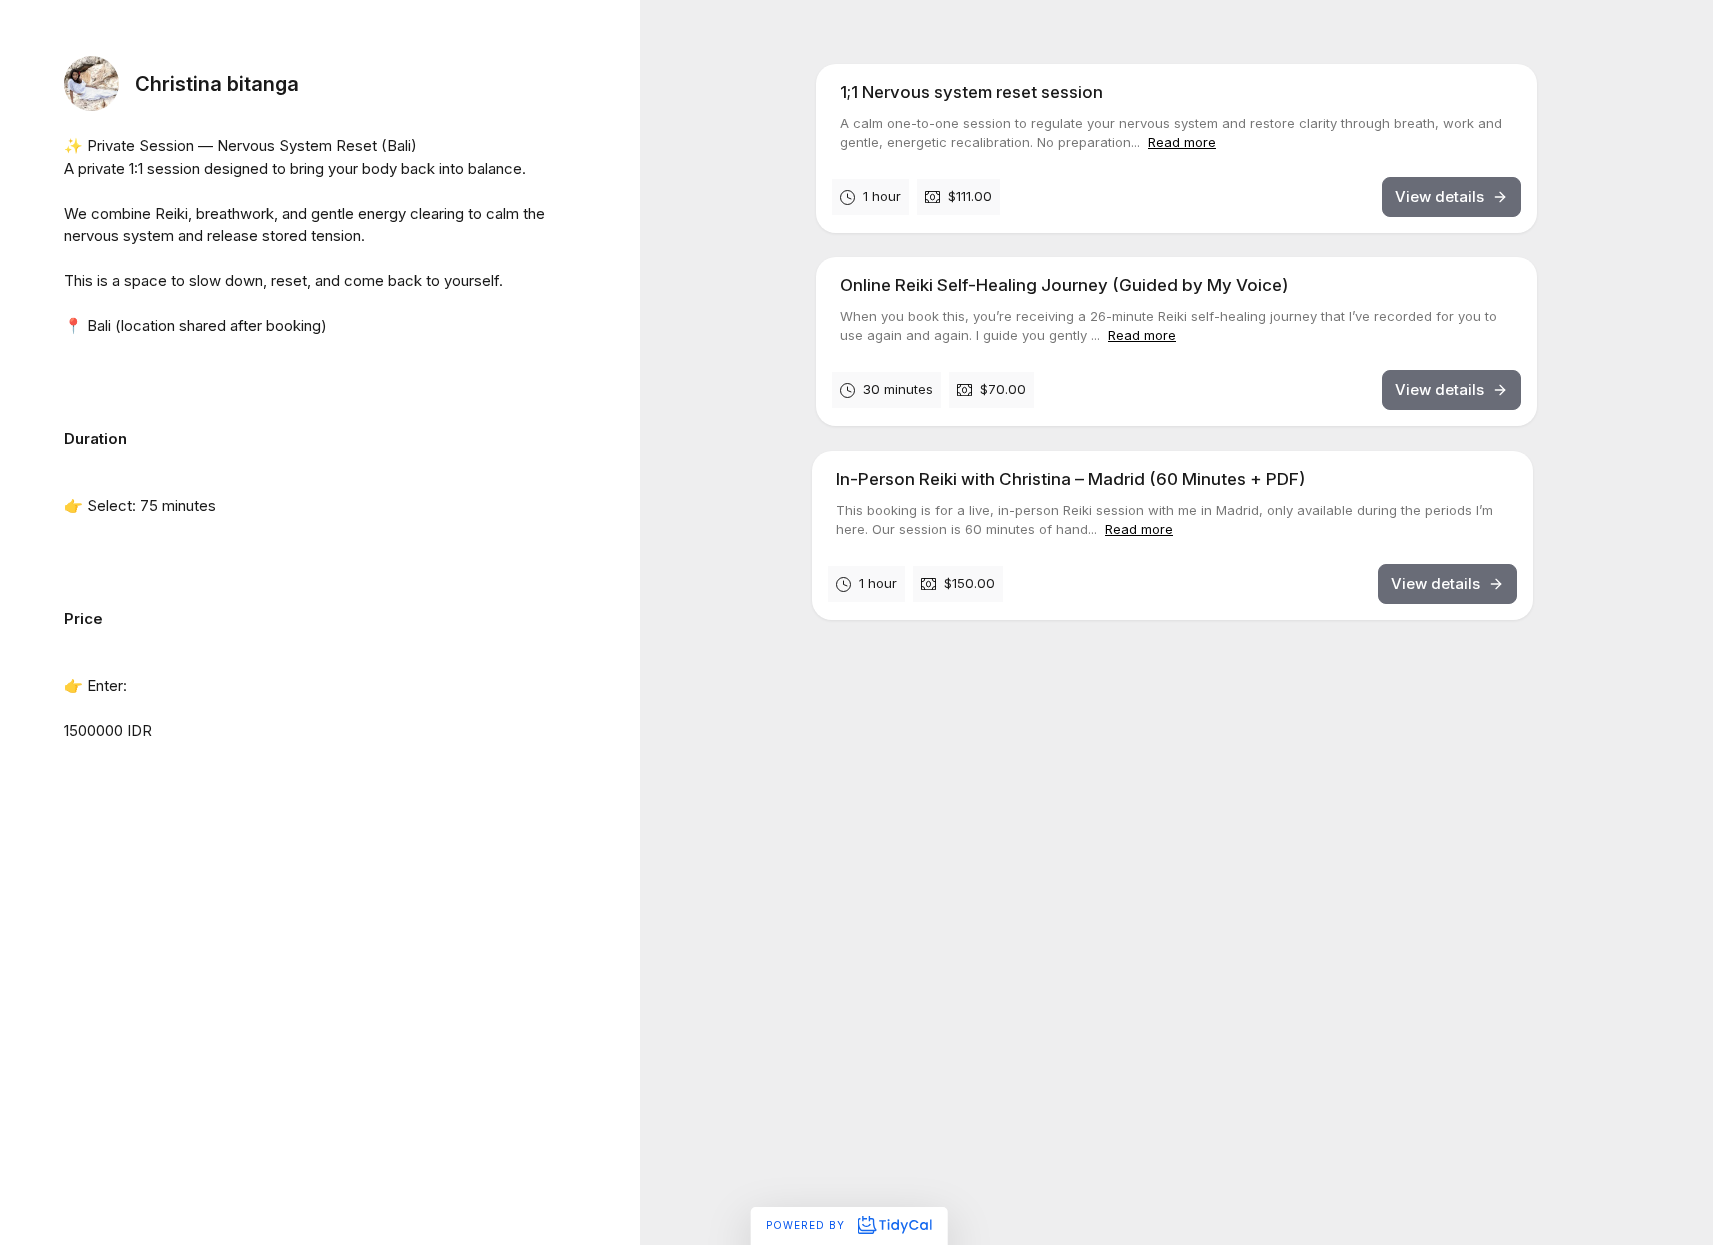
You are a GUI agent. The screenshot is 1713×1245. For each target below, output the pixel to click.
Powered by (807, 1225)
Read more (1182, 142)
